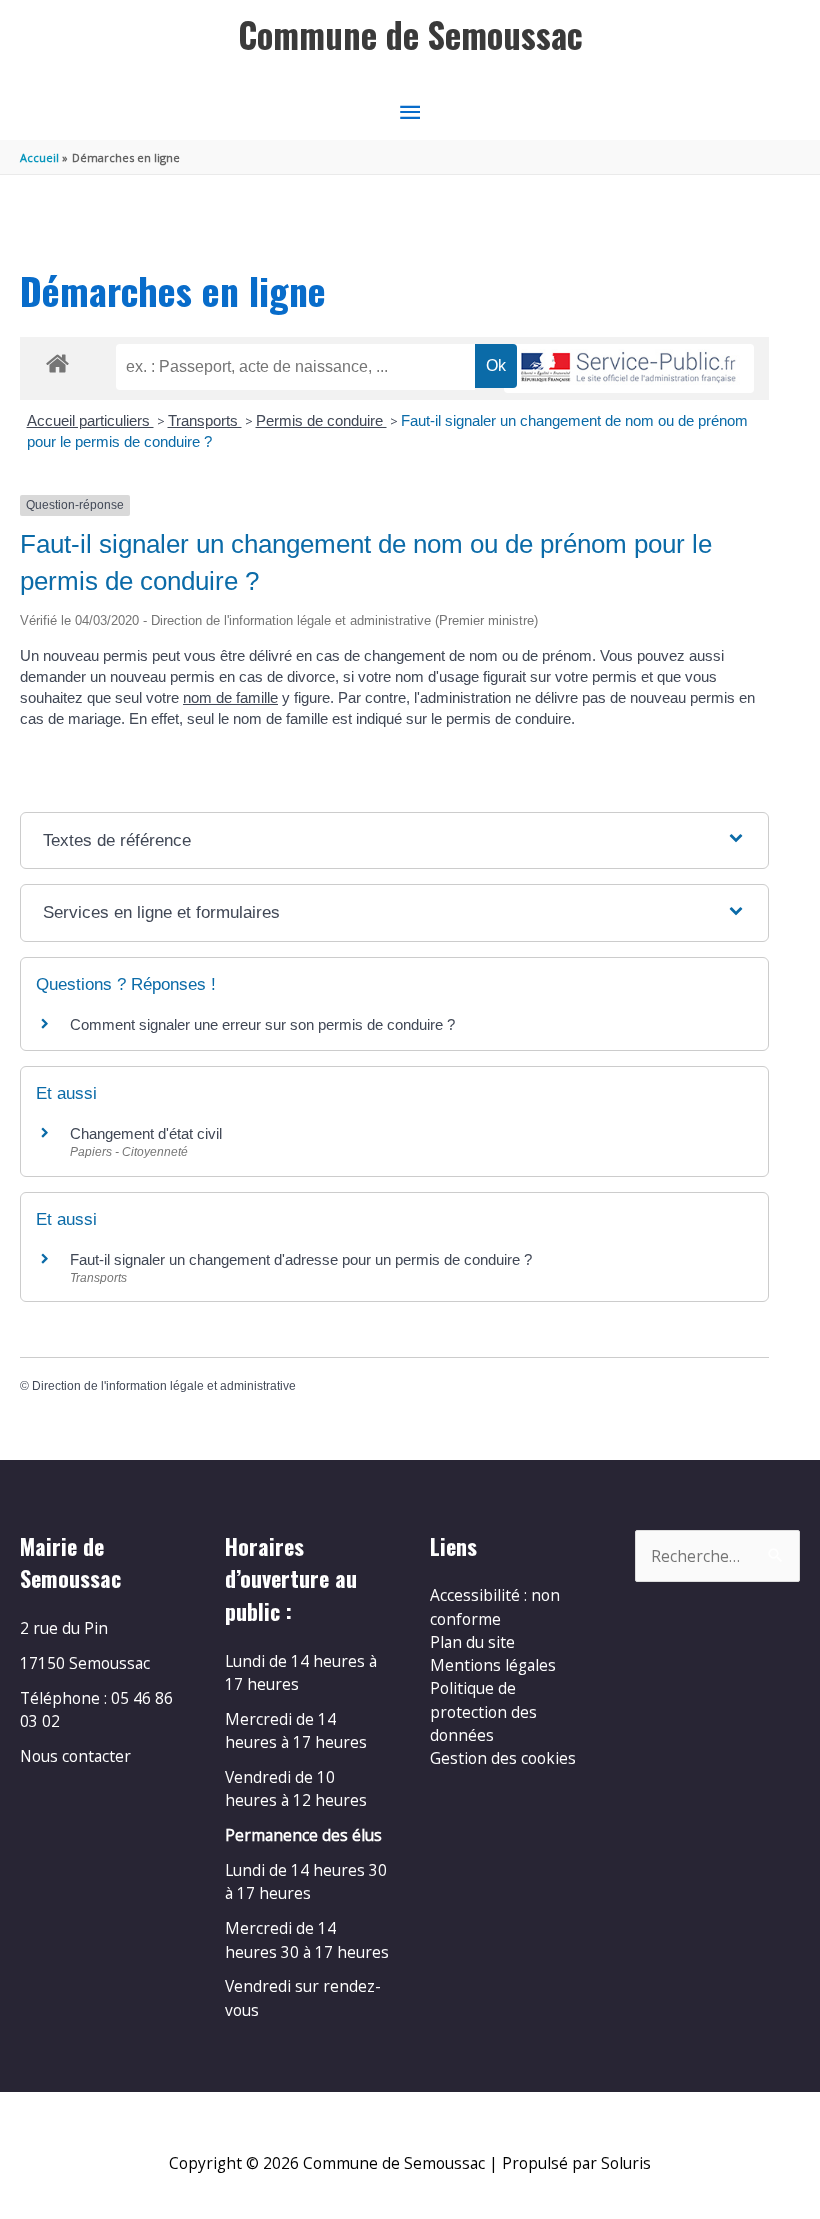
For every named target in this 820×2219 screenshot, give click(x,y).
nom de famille (230, 697)
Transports (205, 420)
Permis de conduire (321, 420)
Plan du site (472, 1642)
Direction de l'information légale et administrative (164, 1386)
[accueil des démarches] (57, 360)
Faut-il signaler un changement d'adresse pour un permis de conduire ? (301, 1259)
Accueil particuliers (90, 420)
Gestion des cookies (503, 1758)
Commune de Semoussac (410, 34)
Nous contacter (75, 1756)
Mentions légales (493, 1665)
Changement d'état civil (146, 1133)
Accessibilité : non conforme (495, 1606)
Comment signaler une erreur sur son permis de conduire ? (262, 1024)
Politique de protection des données (483, 1711)
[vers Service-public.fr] (629, 368)
